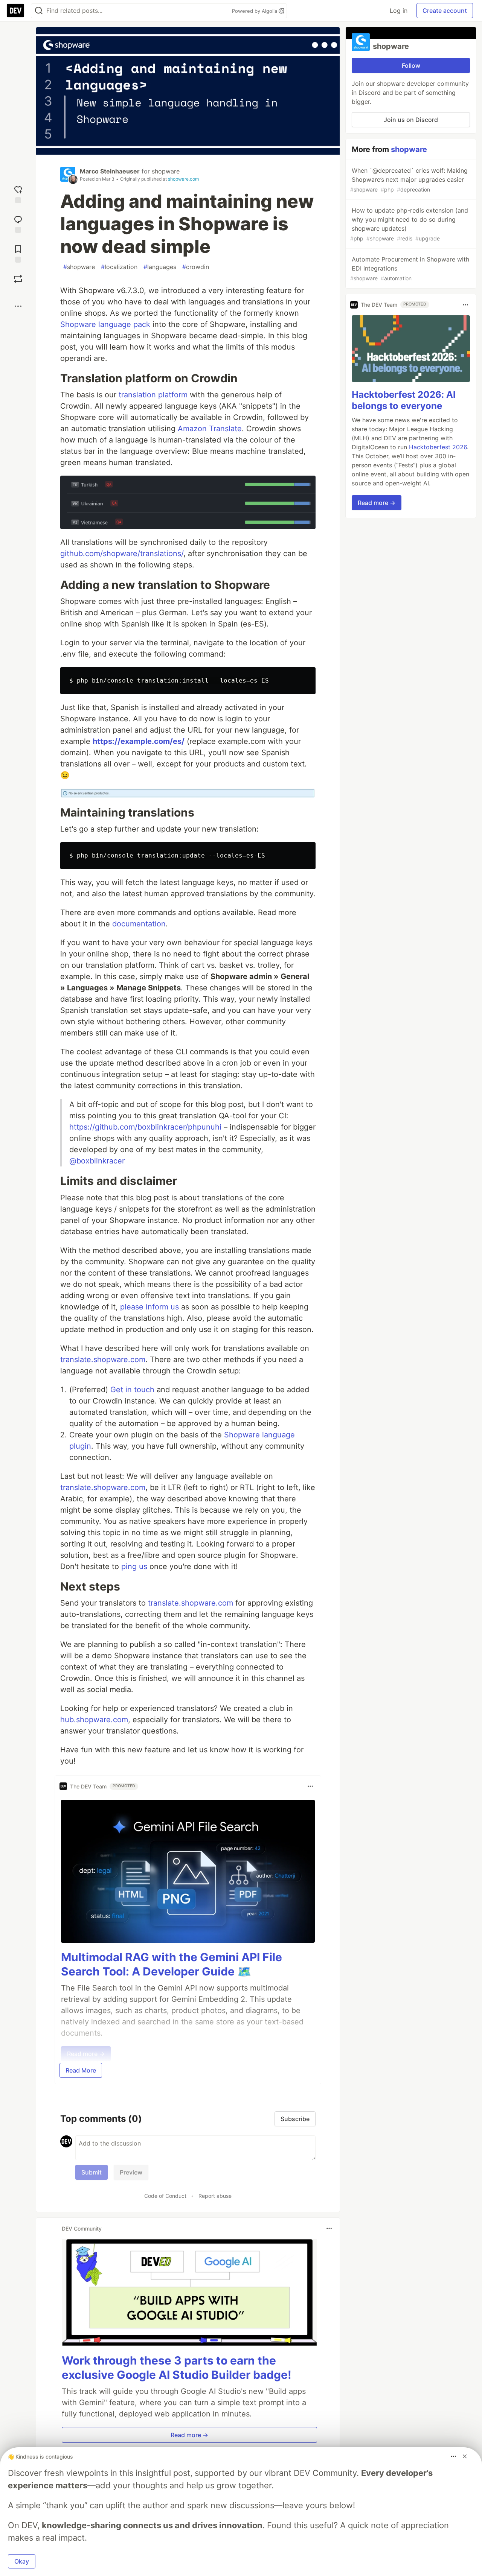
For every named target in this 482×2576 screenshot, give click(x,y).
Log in (399, 11)
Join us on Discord (411, 120)
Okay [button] (22, 2561)
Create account (445, 11)
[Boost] (18, 279)
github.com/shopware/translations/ (122, 554)
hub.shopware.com (94, 1720)
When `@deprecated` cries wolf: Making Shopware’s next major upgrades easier (409, 180)
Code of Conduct (165, 2196)
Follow (411, 65)
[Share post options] (18, 306)
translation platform (153, 395)
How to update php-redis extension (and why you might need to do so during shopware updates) (409, 224)
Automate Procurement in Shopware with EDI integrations (410, 268)
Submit (92, 2172)
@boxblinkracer (97, 1161)
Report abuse (215, 2196)
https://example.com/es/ (139, 741)
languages (160, 267)
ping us (134, 1566)
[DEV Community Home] (15, 11)
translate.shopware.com (103, 1359)
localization (119, 267)
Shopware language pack (105, 324)
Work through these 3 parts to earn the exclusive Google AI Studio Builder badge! (177, 2368)
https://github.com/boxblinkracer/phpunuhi (145, 1127)
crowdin (196, 267)
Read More (81, 2070)
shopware (166, 171)
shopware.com (183, 179)
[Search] (39, 11)
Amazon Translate (210, 429)
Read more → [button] (189, 2435)
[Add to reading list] (18, 253)
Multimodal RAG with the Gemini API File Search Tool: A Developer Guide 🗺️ (172, 1964)
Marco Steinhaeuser (110, 171)
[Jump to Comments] (18, 223)
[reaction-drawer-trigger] (18, 194)
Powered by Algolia (255, 11)
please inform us (149, 1307)
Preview (131, 2172)
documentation (139, 924)
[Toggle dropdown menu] (310, 1786)
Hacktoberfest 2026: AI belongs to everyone (404, 401)
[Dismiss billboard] (465, 2456)
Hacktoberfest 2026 (438, 447)
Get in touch (132, 1390)
